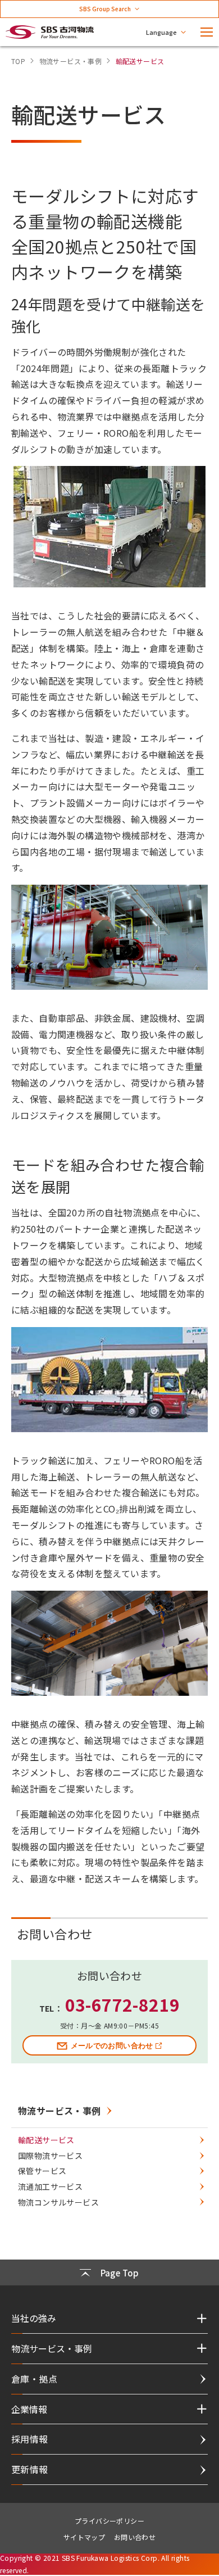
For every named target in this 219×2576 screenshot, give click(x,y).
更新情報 (30, 2469)
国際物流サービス (50, 2156)
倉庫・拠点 (34, 2379)
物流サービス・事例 (60, 2111)
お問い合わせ (135, 2537)
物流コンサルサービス (58, 2202)
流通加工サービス (50, 2186)
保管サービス (42, 2171)
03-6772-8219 (123, 2004)
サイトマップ (84, 2537)
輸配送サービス (46, 2140)
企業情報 (29, 2409)
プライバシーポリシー (109, 2521)
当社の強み (34, 2318)
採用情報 (30, 2439)
